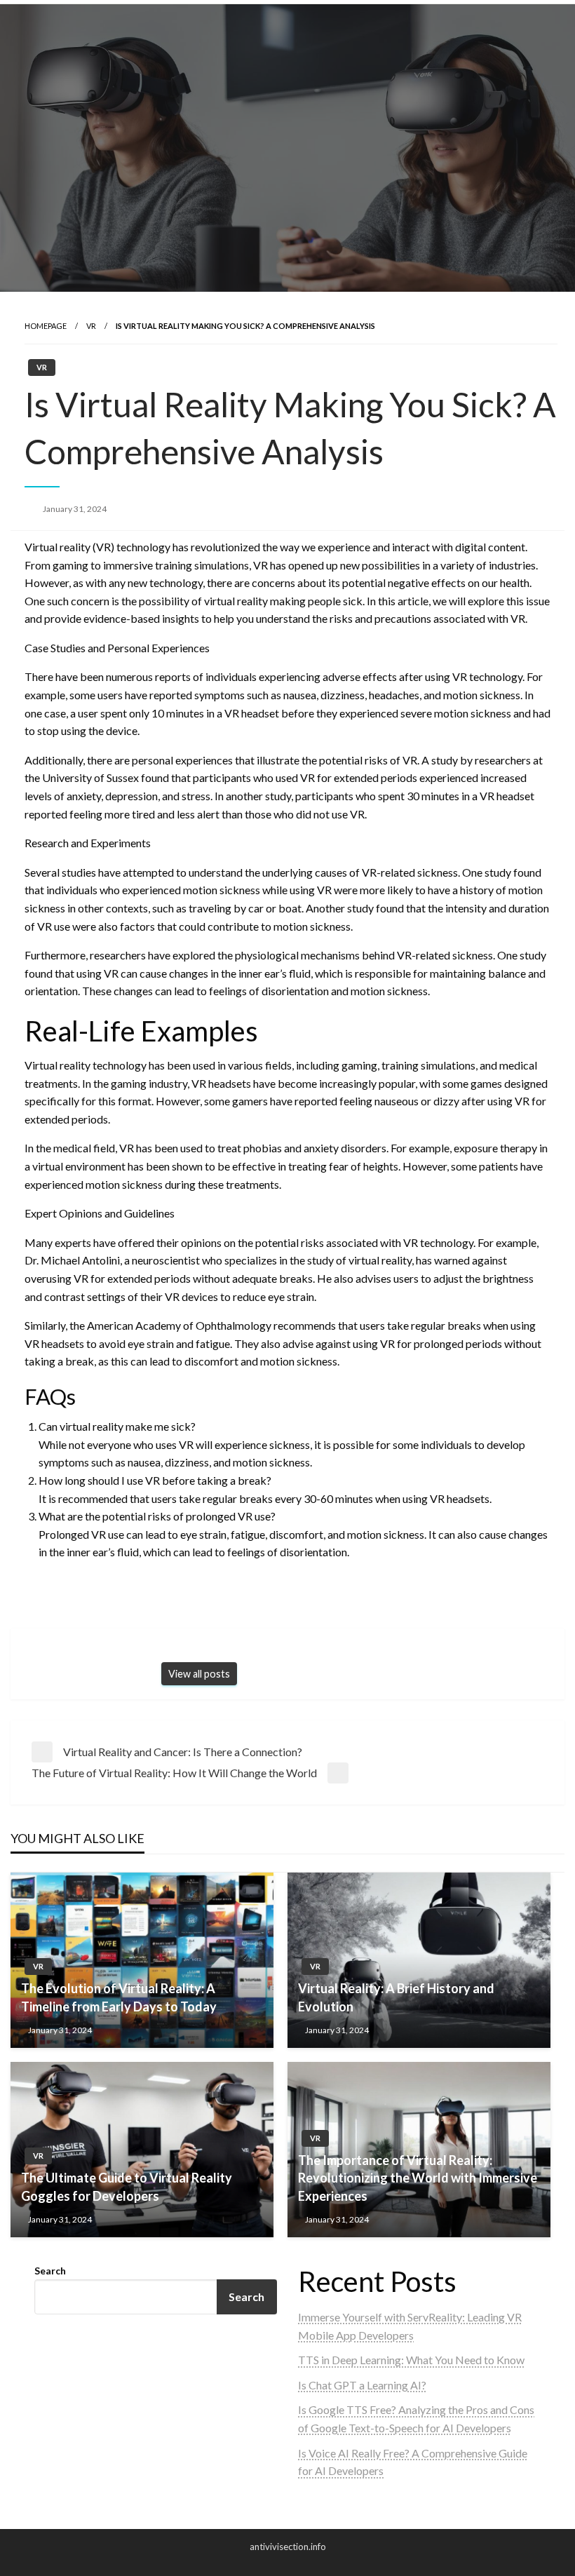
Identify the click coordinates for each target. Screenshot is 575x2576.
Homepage (46, 326)
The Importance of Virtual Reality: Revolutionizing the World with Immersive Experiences (418, 2178)
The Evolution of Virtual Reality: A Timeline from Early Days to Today (119, 1997)
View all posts (199, 1674)
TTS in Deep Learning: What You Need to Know (411, 2360)
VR (91, 326)
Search (50, 2271)
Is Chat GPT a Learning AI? (362, 2385)
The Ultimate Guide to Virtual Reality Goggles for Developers (127, 2186)
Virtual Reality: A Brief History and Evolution (396, 1997)
